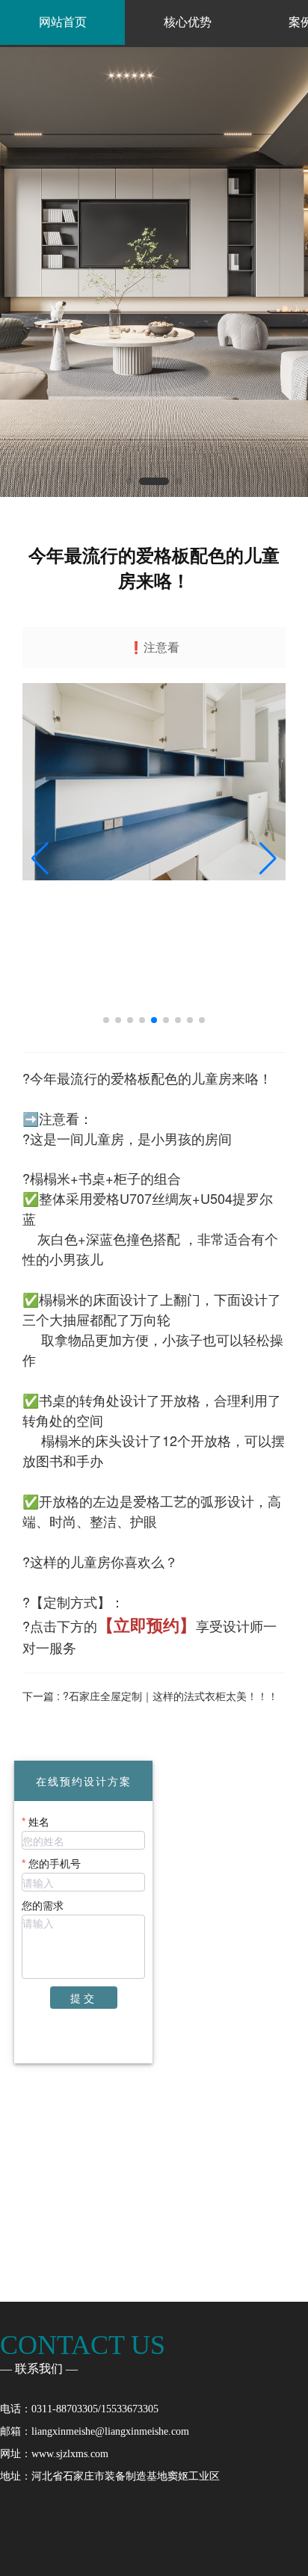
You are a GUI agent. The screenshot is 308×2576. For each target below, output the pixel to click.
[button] (129, 481)
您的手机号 (55, 1863)
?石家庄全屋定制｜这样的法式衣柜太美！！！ (170, 1696)
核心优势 (188, 22)
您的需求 (43, 1905)
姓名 (39, 1821)
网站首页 (63, 22)
